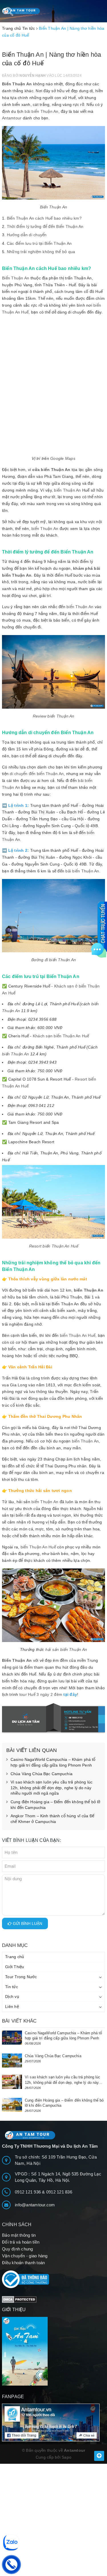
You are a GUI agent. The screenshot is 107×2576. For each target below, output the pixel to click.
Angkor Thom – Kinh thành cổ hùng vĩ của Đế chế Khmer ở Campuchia (52, 1819)
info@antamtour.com (35, 2205)
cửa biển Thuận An (51, 470)
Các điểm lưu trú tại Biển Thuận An (39, 243)
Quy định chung (18, 2249)
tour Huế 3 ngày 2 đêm (41, 1694)
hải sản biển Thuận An (66, 1649)
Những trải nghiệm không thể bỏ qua (41, 252)
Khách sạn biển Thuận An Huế (61, 1036)
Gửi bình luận (27, 1923)
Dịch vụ (12, 1996)
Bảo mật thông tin (19, 2235)
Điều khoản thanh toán (23, 2263)
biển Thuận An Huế (78, 1335)
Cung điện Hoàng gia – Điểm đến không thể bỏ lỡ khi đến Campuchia (55, 1805)
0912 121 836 (59, 2192)
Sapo (66, 2457)
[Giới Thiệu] (53, 2351)
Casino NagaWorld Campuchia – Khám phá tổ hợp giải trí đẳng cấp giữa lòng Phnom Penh (53, 1762)
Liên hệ (12, 2007)
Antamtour (12, 118)
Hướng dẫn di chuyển (27, 235)
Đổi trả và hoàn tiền (21, 2242)
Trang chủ (15, 1957)
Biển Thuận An (17, 84)
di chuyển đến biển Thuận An (37, 774)
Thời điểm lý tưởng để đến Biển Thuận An (45, 226)
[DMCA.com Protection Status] (19, 2299)
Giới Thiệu (15, 1967)
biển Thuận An (67, 490)
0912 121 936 (28, 2192)
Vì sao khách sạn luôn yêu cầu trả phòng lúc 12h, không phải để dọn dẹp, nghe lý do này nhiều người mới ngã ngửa (52, 1788)
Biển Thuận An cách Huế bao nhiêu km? (44, 218)
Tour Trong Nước (21, 1977)
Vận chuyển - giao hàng (25, 2256)
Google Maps (63, 458)
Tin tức (12, 1987)
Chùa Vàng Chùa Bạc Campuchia (42, 1774)
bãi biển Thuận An (41, 111)
